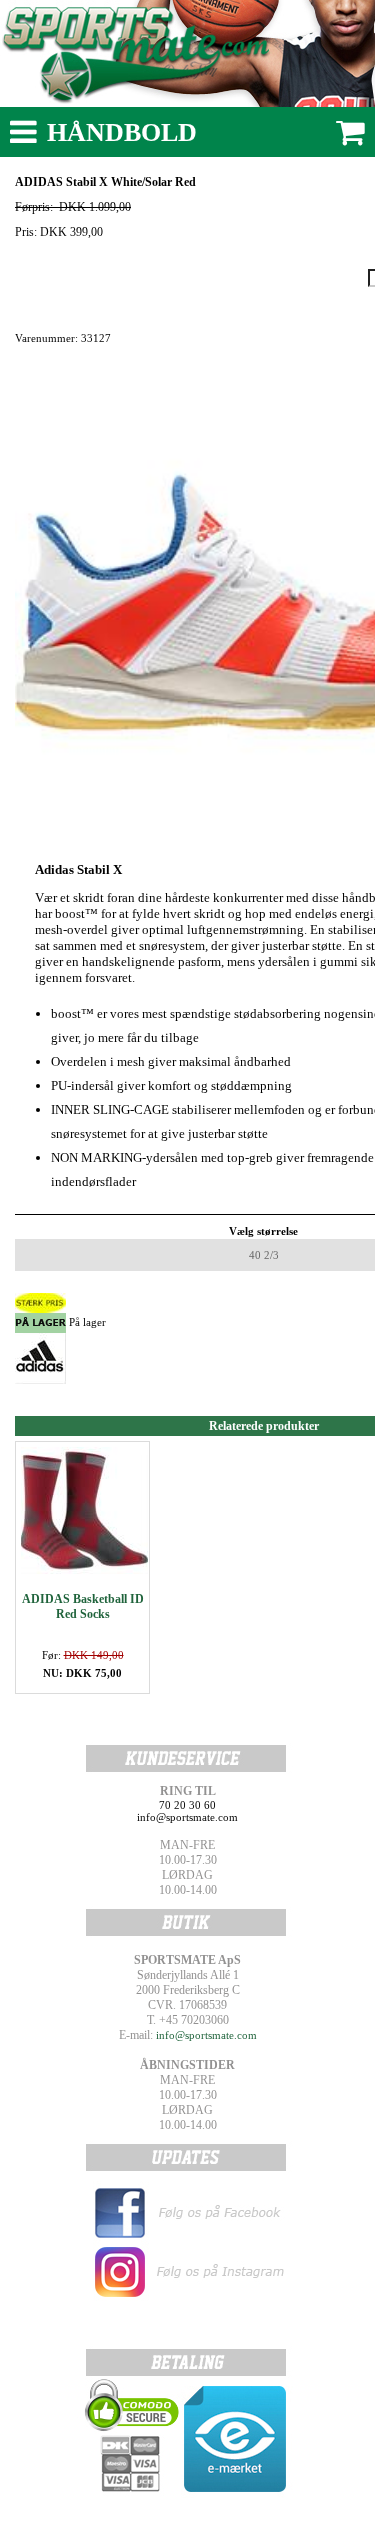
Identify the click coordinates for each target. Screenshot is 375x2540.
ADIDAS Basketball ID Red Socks (83, 1606)
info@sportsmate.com (206, 2035)
